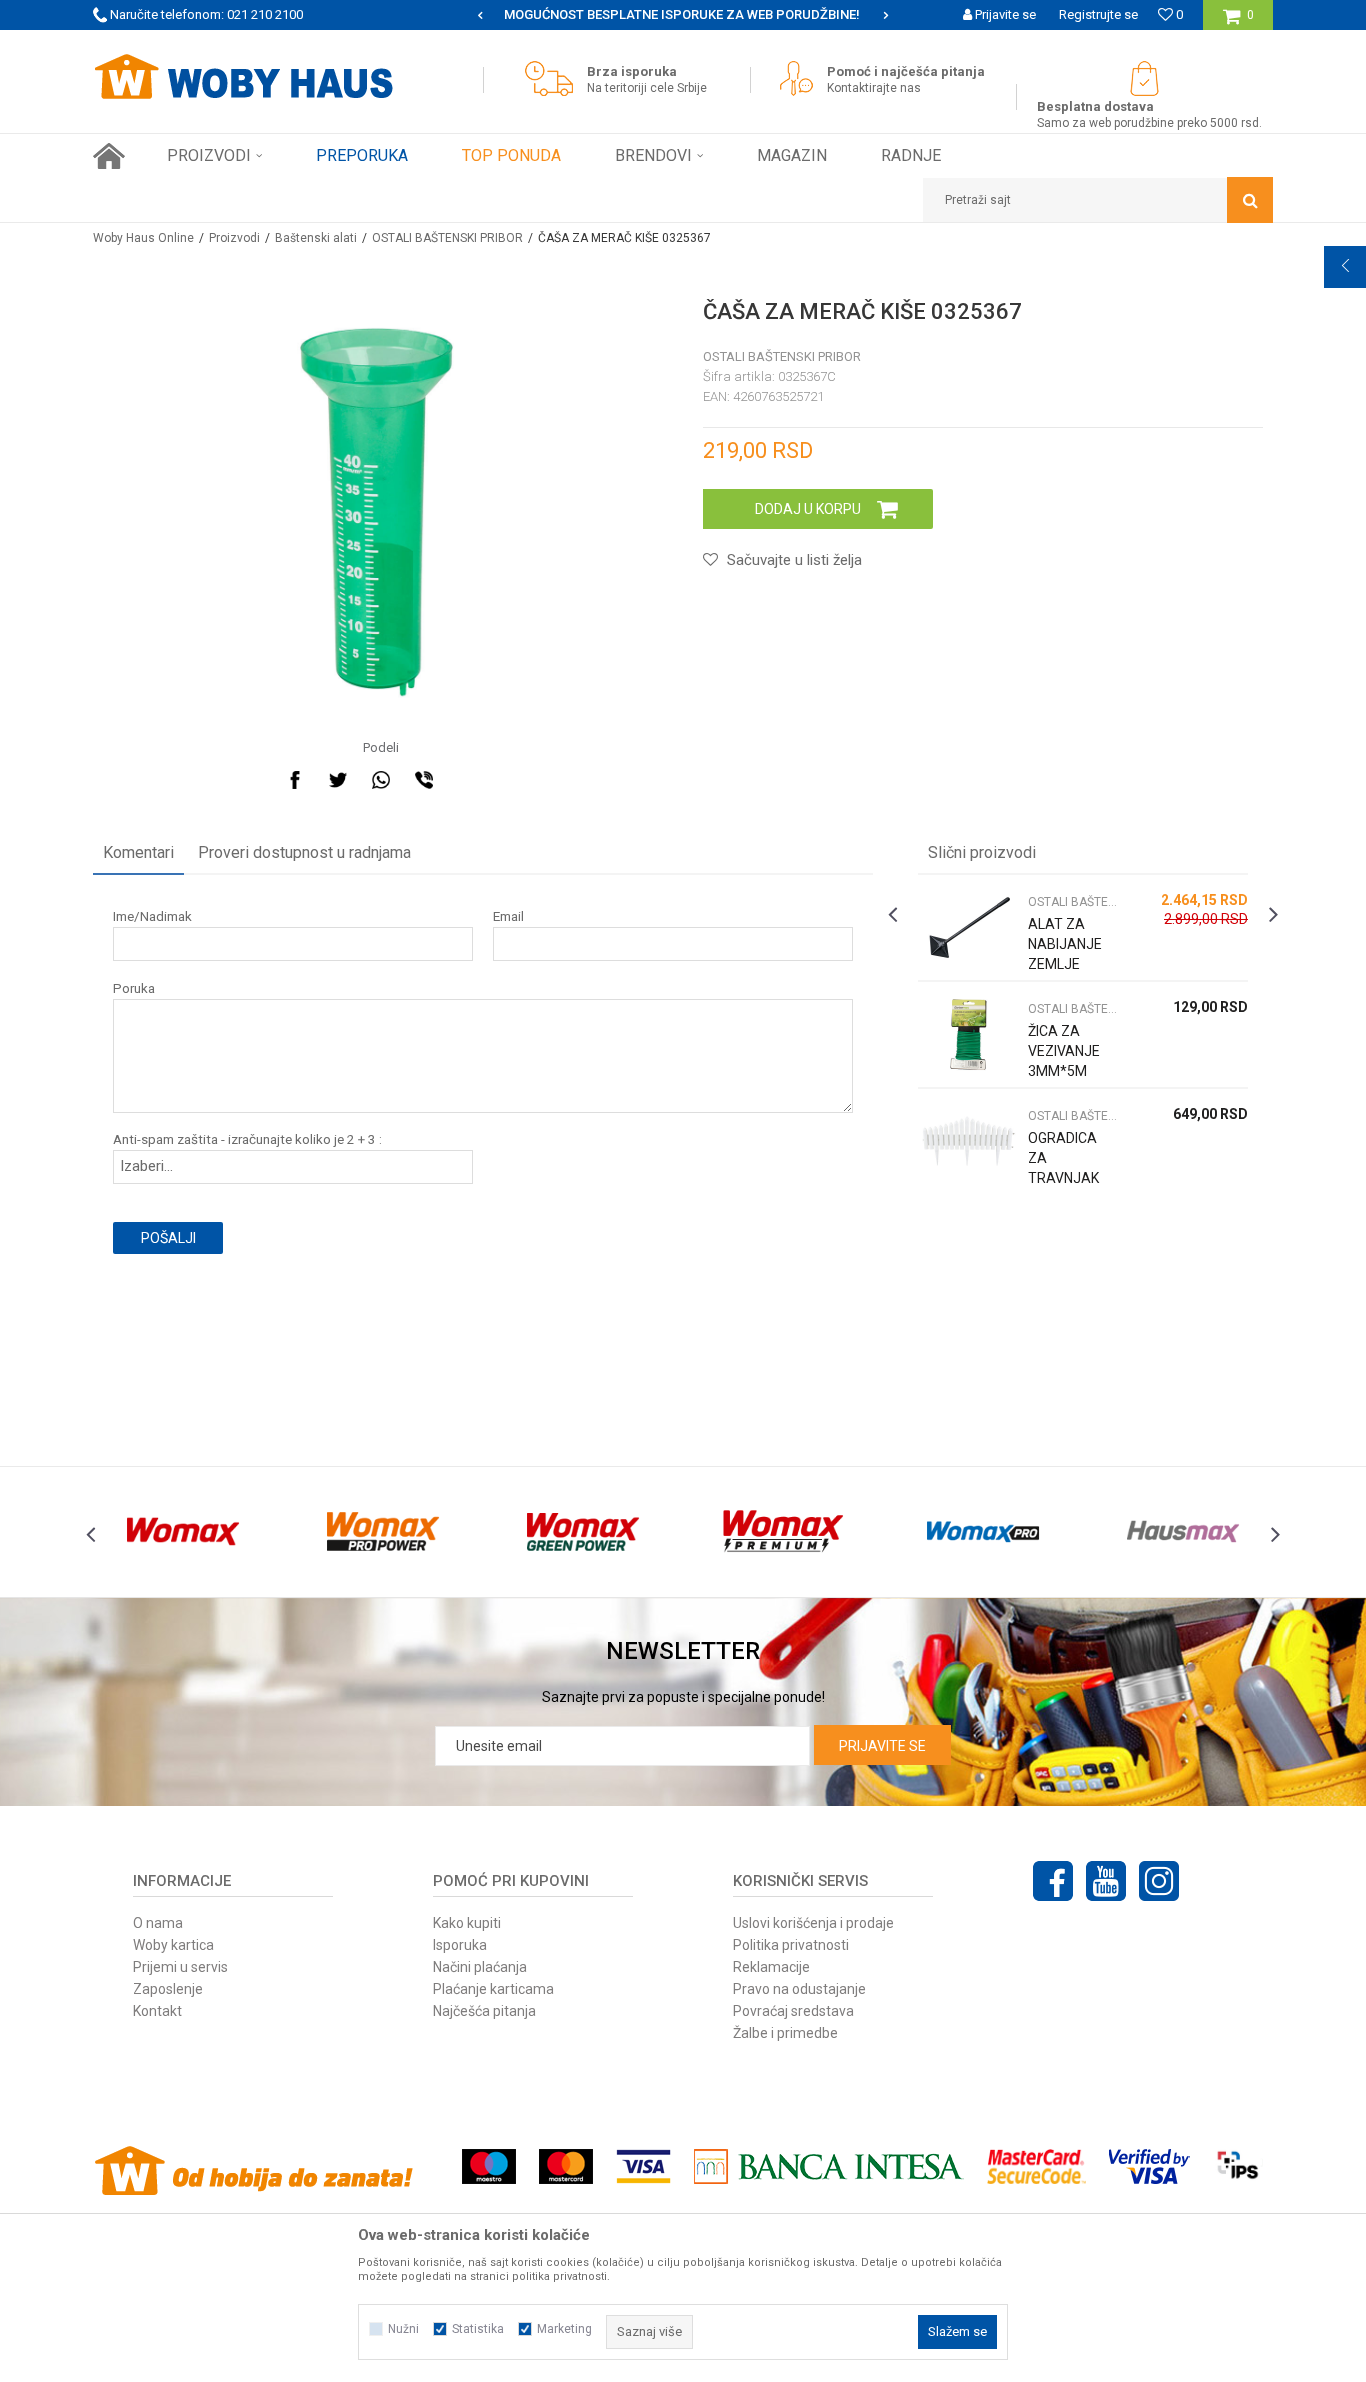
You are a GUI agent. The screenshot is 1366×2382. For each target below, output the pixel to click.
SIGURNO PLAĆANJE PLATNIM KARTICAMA (759, 14)
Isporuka (460, 1945)
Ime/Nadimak (152, 916)
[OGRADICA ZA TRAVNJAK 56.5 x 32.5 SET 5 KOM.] (968, 1141)
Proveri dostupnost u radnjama (304, 852)
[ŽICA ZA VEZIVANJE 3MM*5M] (968, 1034)
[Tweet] (338, 780)
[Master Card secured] (1036, 2166)
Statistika (478, 2329)
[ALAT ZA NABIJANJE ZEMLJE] (968, 927)
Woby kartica (173, 1945)
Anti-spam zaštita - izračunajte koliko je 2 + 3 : (247, 1139)
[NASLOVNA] (109, 156)
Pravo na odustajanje (799, 1989)
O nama (158, 1923)
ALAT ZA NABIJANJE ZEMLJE (1065, 944)
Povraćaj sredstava (793, 2011)
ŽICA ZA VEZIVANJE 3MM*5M (1064, 1051)
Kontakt (157, 2011)
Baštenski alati (316, 238)
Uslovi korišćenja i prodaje (813, 1923)
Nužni (403, 2329)
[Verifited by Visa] (1149, 2166)
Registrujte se (1098, 14)
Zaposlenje (168, 1989)
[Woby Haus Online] (243, 77)
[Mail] (467, 780)
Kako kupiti (467, 1923)
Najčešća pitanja (484, 2011)
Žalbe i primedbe (785, 2033)
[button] (1098, 200)
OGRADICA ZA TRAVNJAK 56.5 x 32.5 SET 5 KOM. (1064, 1178)
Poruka (134, 988)
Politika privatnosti (791, 1945)
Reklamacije (771, 1967)
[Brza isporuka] (554, 78)
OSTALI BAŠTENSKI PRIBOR (447, 238)
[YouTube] (1106, 1881)
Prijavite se (882, 1746)
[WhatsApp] (381, 780)
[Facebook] (295, 780)
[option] (761, 15)
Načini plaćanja (480, 1967)
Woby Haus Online (143, 238)
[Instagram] (1159, 1881)
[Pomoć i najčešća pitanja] (801, 78)
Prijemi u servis (180, 1967)
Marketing (564, 2329)
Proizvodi (234, 238)
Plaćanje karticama (493, 1989)
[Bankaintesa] (829, 2166)
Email (508, 916)
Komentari (138, 852)
